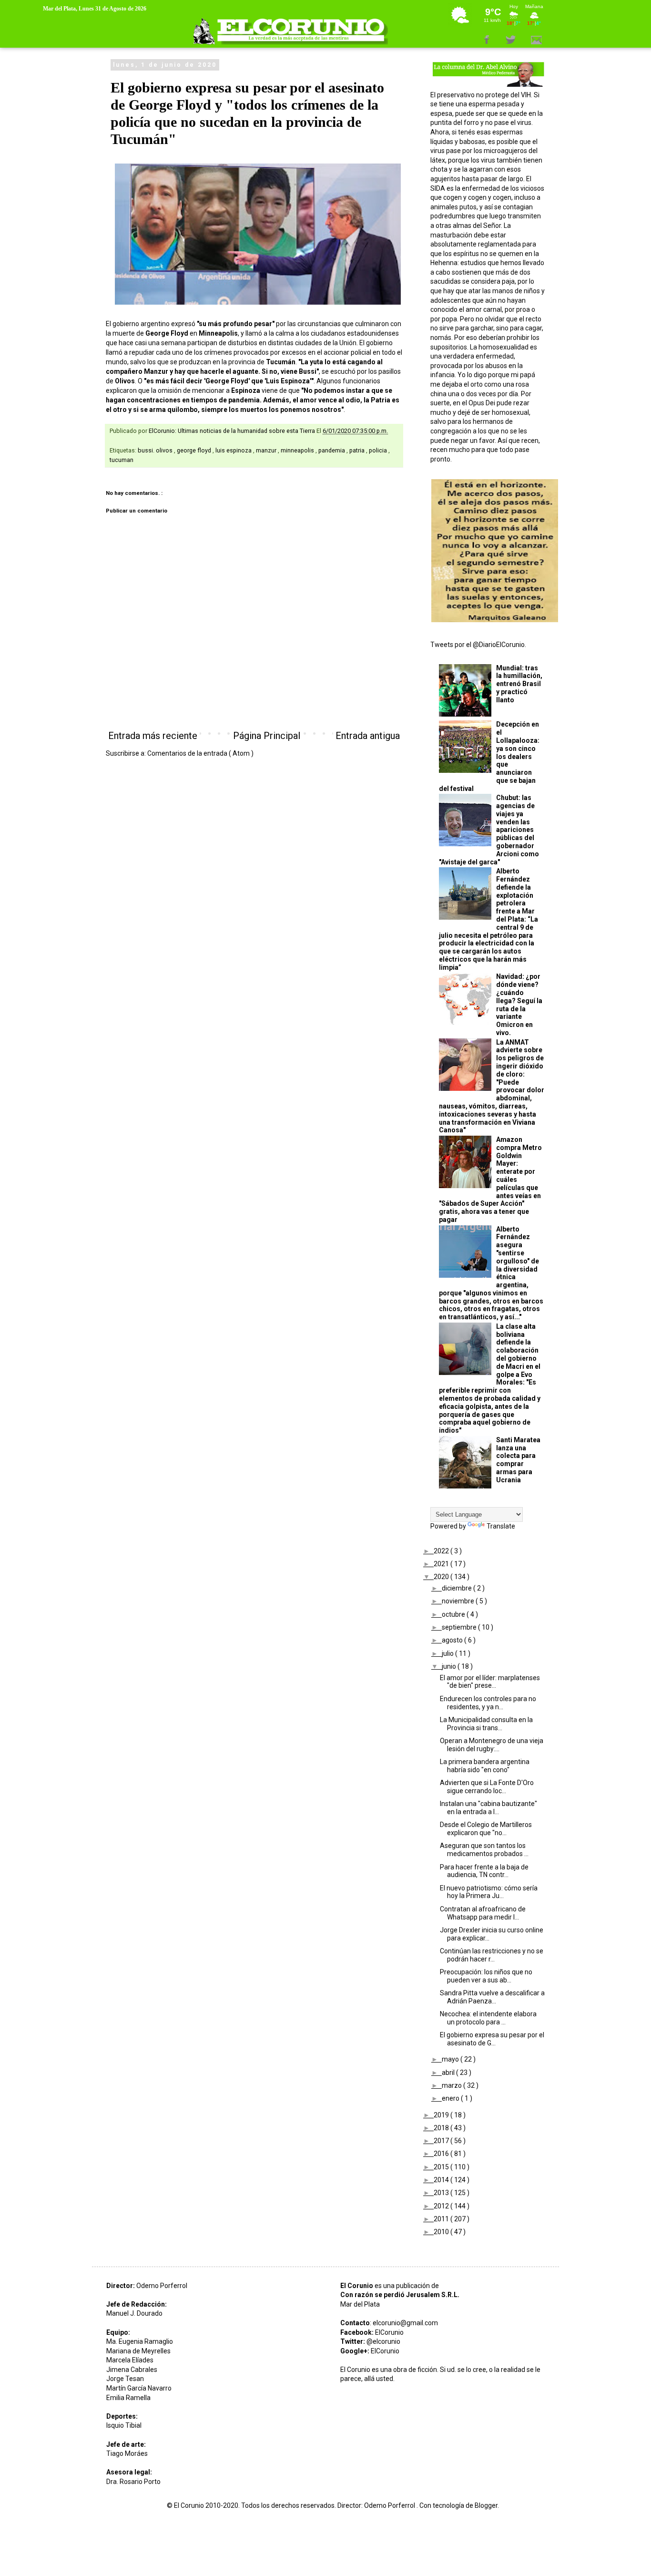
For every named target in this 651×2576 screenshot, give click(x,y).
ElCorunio (389, 2332)
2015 (442, 2167)
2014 (442, 2180)
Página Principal (267, 736)
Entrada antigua (368, 736)
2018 (442, 2128)
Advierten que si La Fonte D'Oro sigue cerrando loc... (487, 1787)
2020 (442, 1577)
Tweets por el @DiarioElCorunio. (478, 645)
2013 (442, 2193)
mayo (451, 2059)
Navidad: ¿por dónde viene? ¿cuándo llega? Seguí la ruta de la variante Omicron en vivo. (519, 1005)
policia (379, 450)
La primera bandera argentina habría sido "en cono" (485, 1766)
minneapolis (298, 450)
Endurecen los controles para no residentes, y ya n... (488, 1703)
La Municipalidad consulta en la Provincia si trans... (486, 1724)
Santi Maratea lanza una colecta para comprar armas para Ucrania (518, 1460)
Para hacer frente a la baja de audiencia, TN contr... (484, 1871)
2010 (442, 2232)
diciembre (458, 1588)
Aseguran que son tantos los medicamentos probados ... (484, 1850)
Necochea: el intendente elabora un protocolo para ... (488, 2018)
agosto (453, 1640)
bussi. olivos (156, 450)
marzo (453, 2085)
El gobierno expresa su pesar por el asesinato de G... (492, 2039)
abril (449, 2073)
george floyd (195, 450)
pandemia (332, 450)
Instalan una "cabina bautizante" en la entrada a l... (488, 1808)
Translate (501, 1526)
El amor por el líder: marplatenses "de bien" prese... (490, 1682)
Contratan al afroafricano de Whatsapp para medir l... (483, 1913)
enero (451, 2098)
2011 (442, 2219)
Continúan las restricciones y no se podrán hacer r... (492, 1955)
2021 (442, 1564)
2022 (442, 1551)
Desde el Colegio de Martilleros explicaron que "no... (486, 1829)
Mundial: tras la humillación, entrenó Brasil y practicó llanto (519, 684)
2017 (442, 2141)
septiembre (460, 1627)
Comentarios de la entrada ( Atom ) (200, 753)
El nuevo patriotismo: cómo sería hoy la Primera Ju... (489, 1892)
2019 (442, 2115)
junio (450, 1666)
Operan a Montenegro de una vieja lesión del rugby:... (492, 1745)
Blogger (486, 2505)
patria (358, 450)
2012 (442, 2206)
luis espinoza (234, 450)
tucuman (122, 460)
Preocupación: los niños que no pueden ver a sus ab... (486, 1976)
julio (448, 1653)
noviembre (459, 1601)
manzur (267, 450)
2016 (442, 2154)
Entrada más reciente (153, 736)
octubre (454, 1614)
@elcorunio (383, 2341)
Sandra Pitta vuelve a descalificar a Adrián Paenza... (492, 1997)
